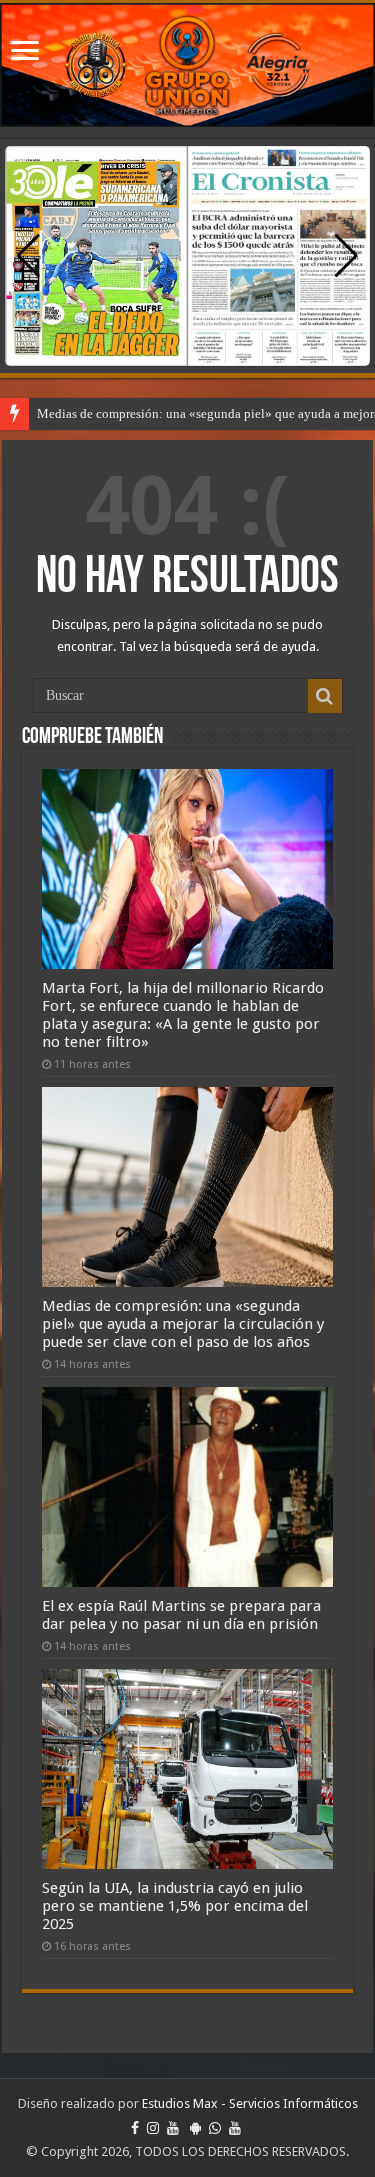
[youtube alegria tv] (235, 2128)
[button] (346, 256)
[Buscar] (325, 696)
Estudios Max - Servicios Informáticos (250, 2103)
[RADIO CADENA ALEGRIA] (187, 65)
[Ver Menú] (25, 52)
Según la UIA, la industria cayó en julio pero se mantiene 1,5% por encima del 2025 (175, 1906)
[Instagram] (153, 2128)
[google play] (195, 2128)
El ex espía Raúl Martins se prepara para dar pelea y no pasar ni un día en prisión (181, 1615)
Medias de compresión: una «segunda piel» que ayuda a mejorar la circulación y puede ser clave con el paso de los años (183, 1324)
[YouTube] (173, 2128)
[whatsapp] (215, 2128)
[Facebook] (135, 2128)
